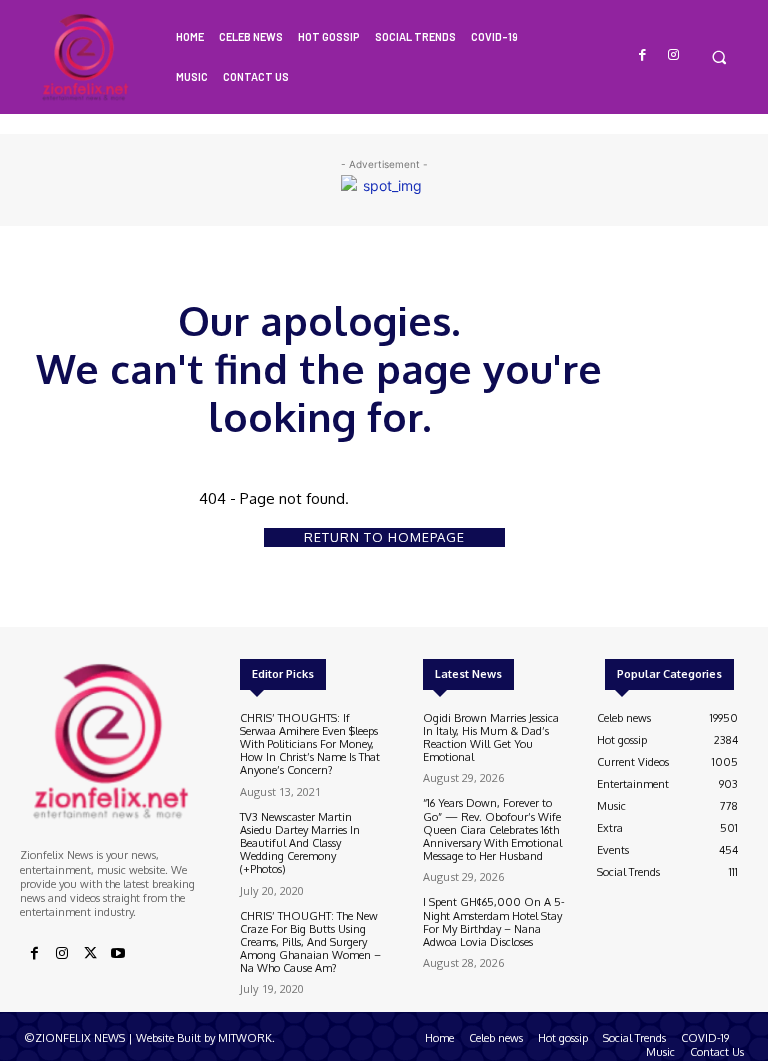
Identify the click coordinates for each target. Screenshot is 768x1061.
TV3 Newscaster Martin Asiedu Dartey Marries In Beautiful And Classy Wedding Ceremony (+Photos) (300, 843)
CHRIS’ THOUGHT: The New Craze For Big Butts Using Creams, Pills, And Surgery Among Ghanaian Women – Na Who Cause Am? (310, 942)
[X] (90, 954)
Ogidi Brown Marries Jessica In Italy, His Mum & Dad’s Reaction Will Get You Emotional (491, 738)
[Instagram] (673, 55)
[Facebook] (643, 55)
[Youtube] (118, 954)
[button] (718, 56)
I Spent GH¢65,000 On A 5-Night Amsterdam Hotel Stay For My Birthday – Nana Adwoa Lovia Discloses (494, 922)
